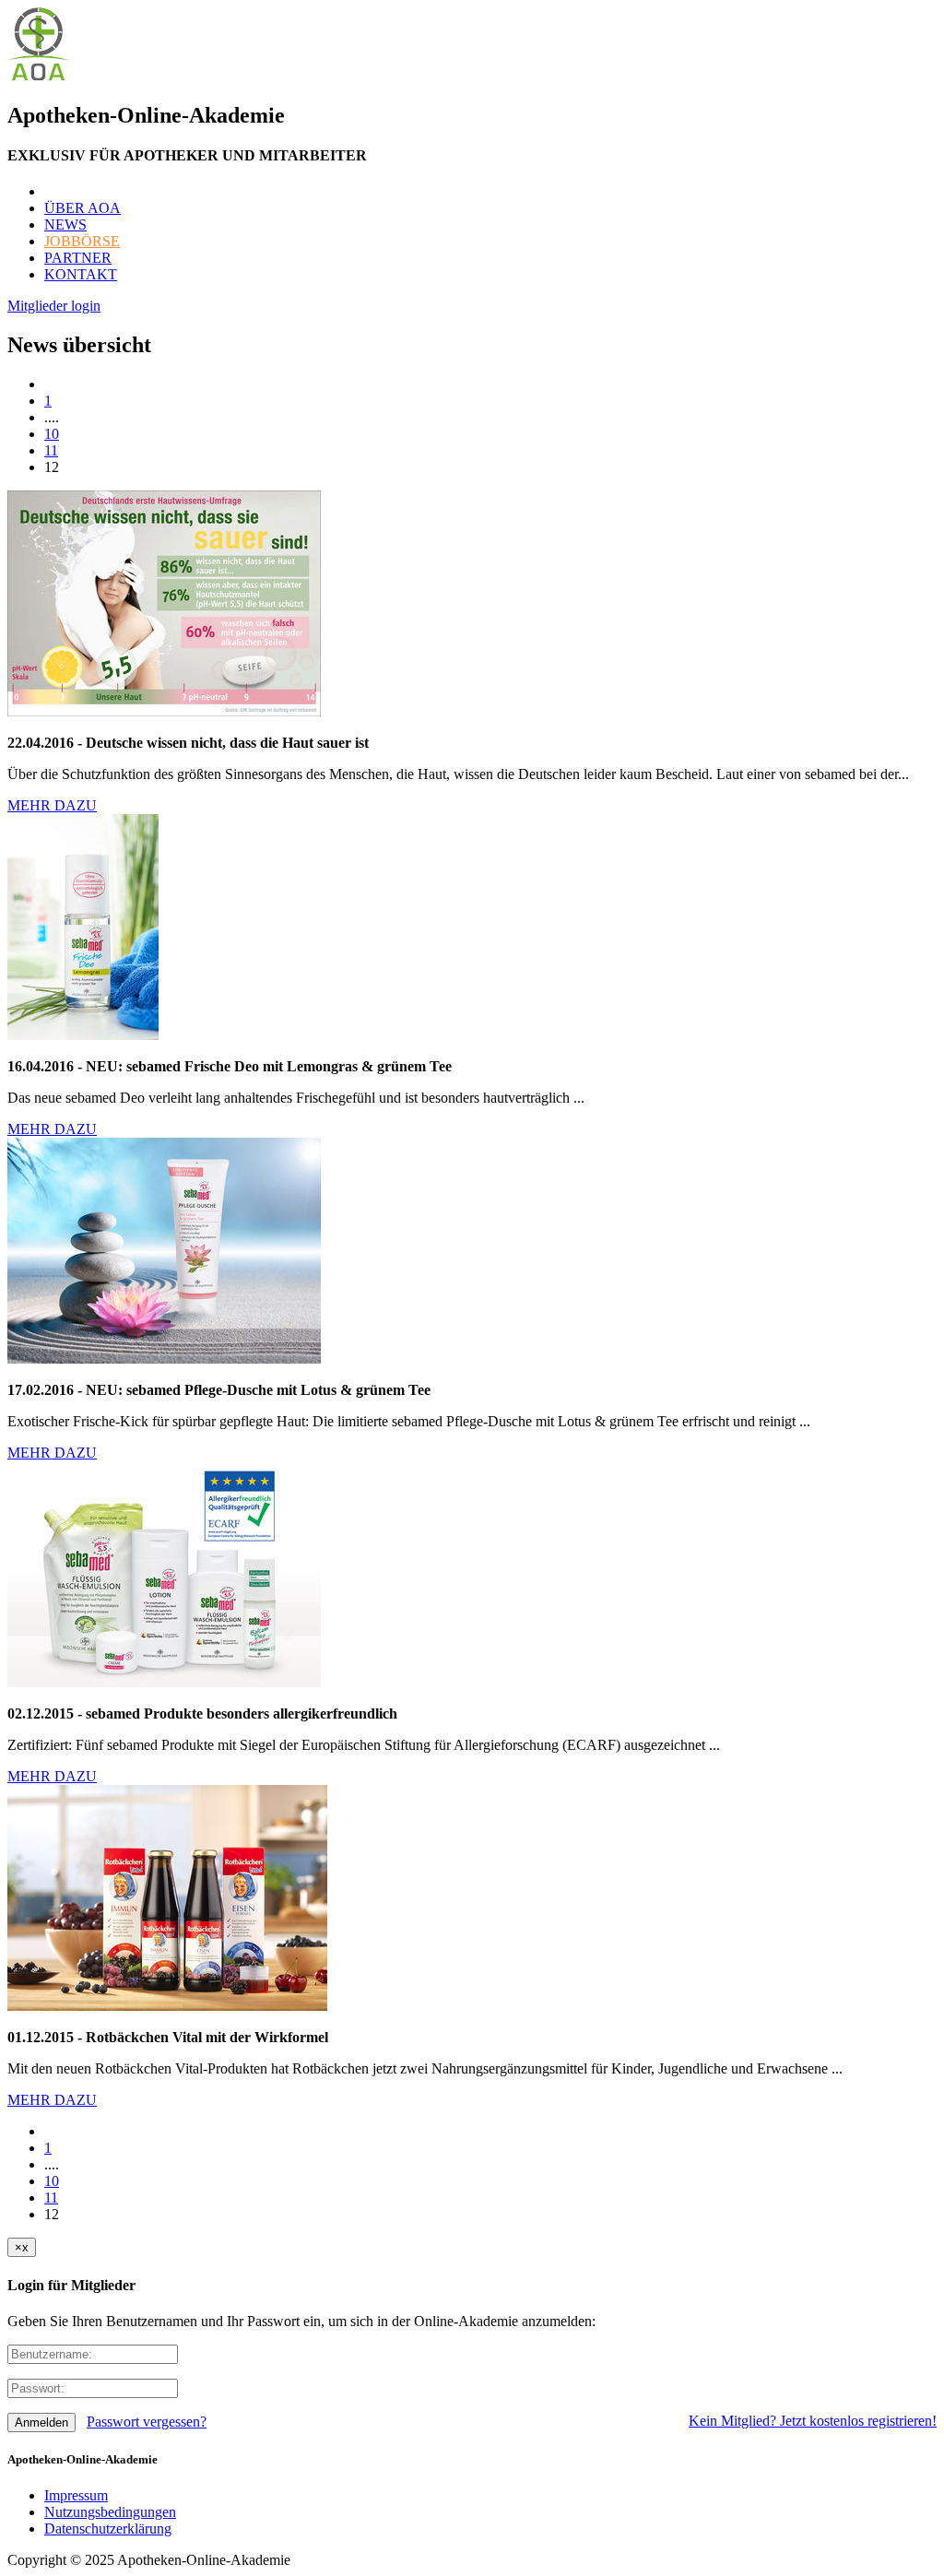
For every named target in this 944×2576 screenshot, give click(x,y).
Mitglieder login (54, 306)
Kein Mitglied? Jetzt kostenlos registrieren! (813, 2421)
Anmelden (41, 2422)
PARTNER (78, 258)
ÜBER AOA (83, 208)
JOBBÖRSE (82, 241)
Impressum (76, 2495)
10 (52, 434)
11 (51, 450)
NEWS (65, 225)
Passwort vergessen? (147, 2422)
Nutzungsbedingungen (110, 2512)
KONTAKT (81, 274)
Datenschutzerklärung (108, 2529)
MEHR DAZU (52, 805)
